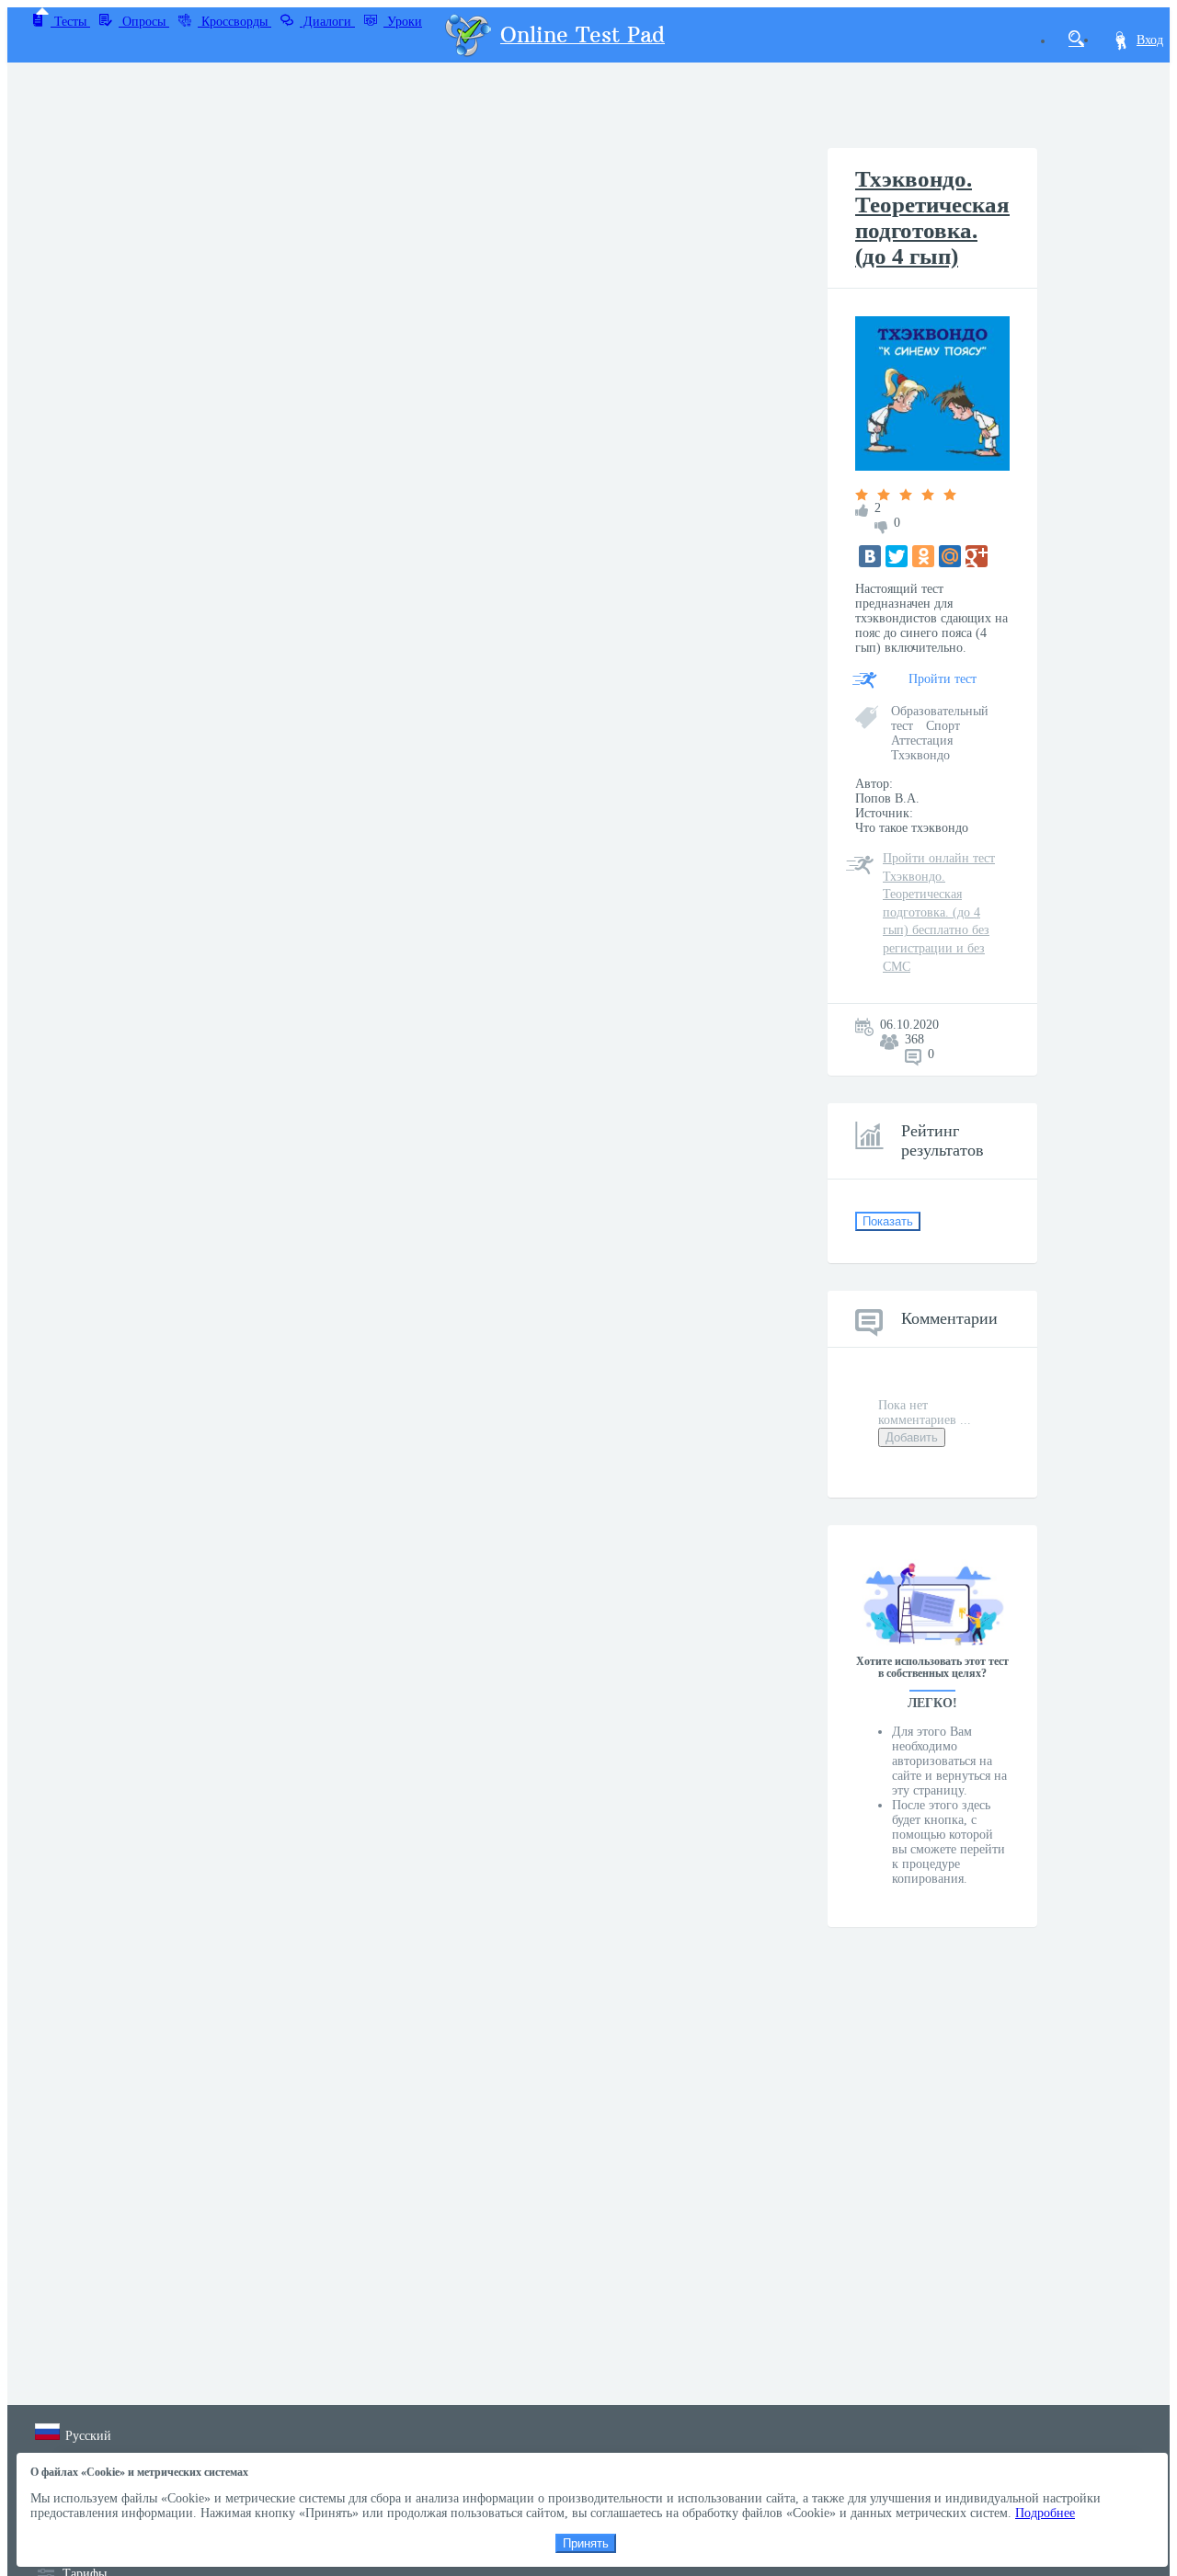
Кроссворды (234, 22)
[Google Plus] (977, 556)
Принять (586, 2543)
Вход (1150, 40)
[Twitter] (897, 556)
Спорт (943, 726)
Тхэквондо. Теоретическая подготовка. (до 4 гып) (932, 217)
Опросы (144, 22)
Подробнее (1045, 2513)
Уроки (403, 22)
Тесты (70, 22)
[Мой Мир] (950, 556)
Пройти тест (943, 679)
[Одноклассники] (923, 556)
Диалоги (327, 22)
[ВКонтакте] (870, 556)
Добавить (912, 1437)
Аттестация (922, 741)
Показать (888, 1221)
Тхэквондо (920, 755)
